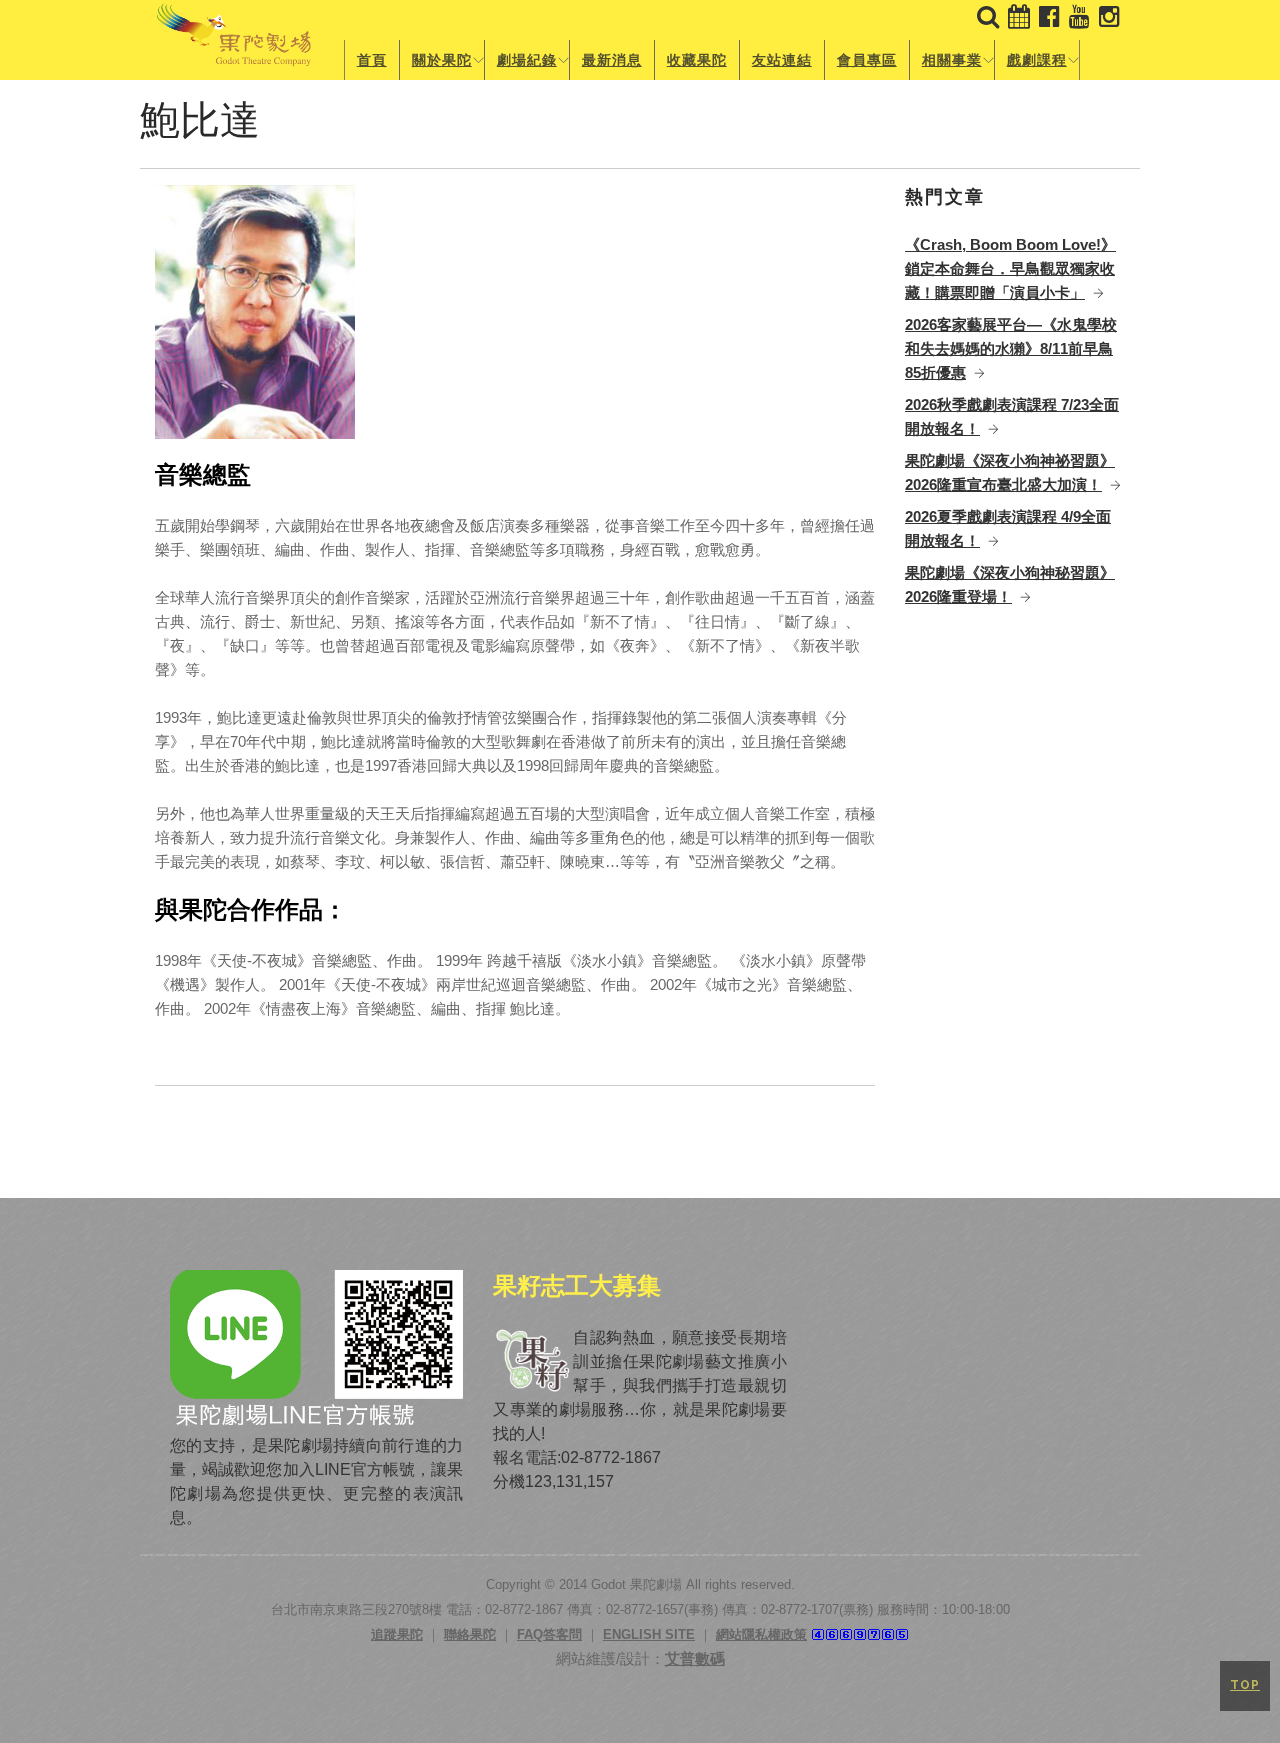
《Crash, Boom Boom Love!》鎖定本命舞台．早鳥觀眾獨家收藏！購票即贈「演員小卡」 (1010, 268)
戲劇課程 (1037, 60)
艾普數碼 (695, 1658)
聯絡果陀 (470, 1634)
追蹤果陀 (397, 1634)
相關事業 (952, 60)
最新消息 (612, 60)
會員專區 (867, 60)
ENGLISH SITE (649, 1634)
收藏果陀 (697, 60)
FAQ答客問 (549, 1634)
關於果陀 (442, 60)
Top (1245, 1685)
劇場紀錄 (527, 60)
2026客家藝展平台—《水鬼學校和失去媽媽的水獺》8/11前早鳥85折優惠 (1011, 348)
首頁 (372, 60)
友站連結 (782, 60)
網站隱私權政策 (761, 1634)
